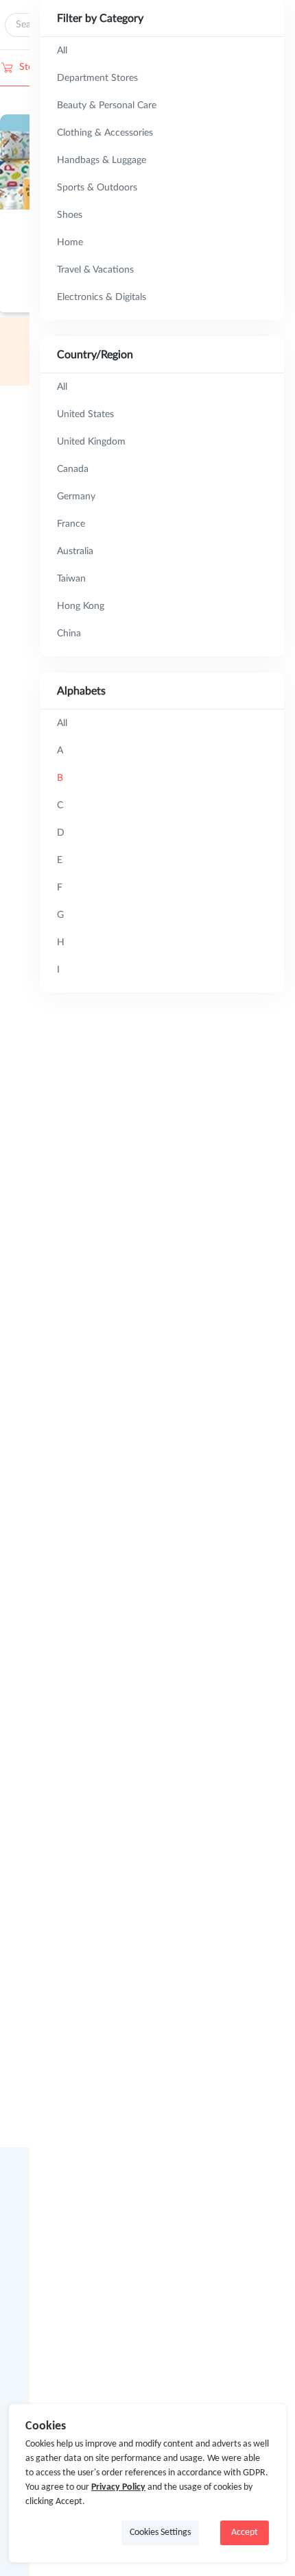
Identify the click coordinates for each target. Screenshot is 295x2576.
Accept (245, 2533)
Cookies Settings (160, 2533)
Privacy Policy (118, 2487)
